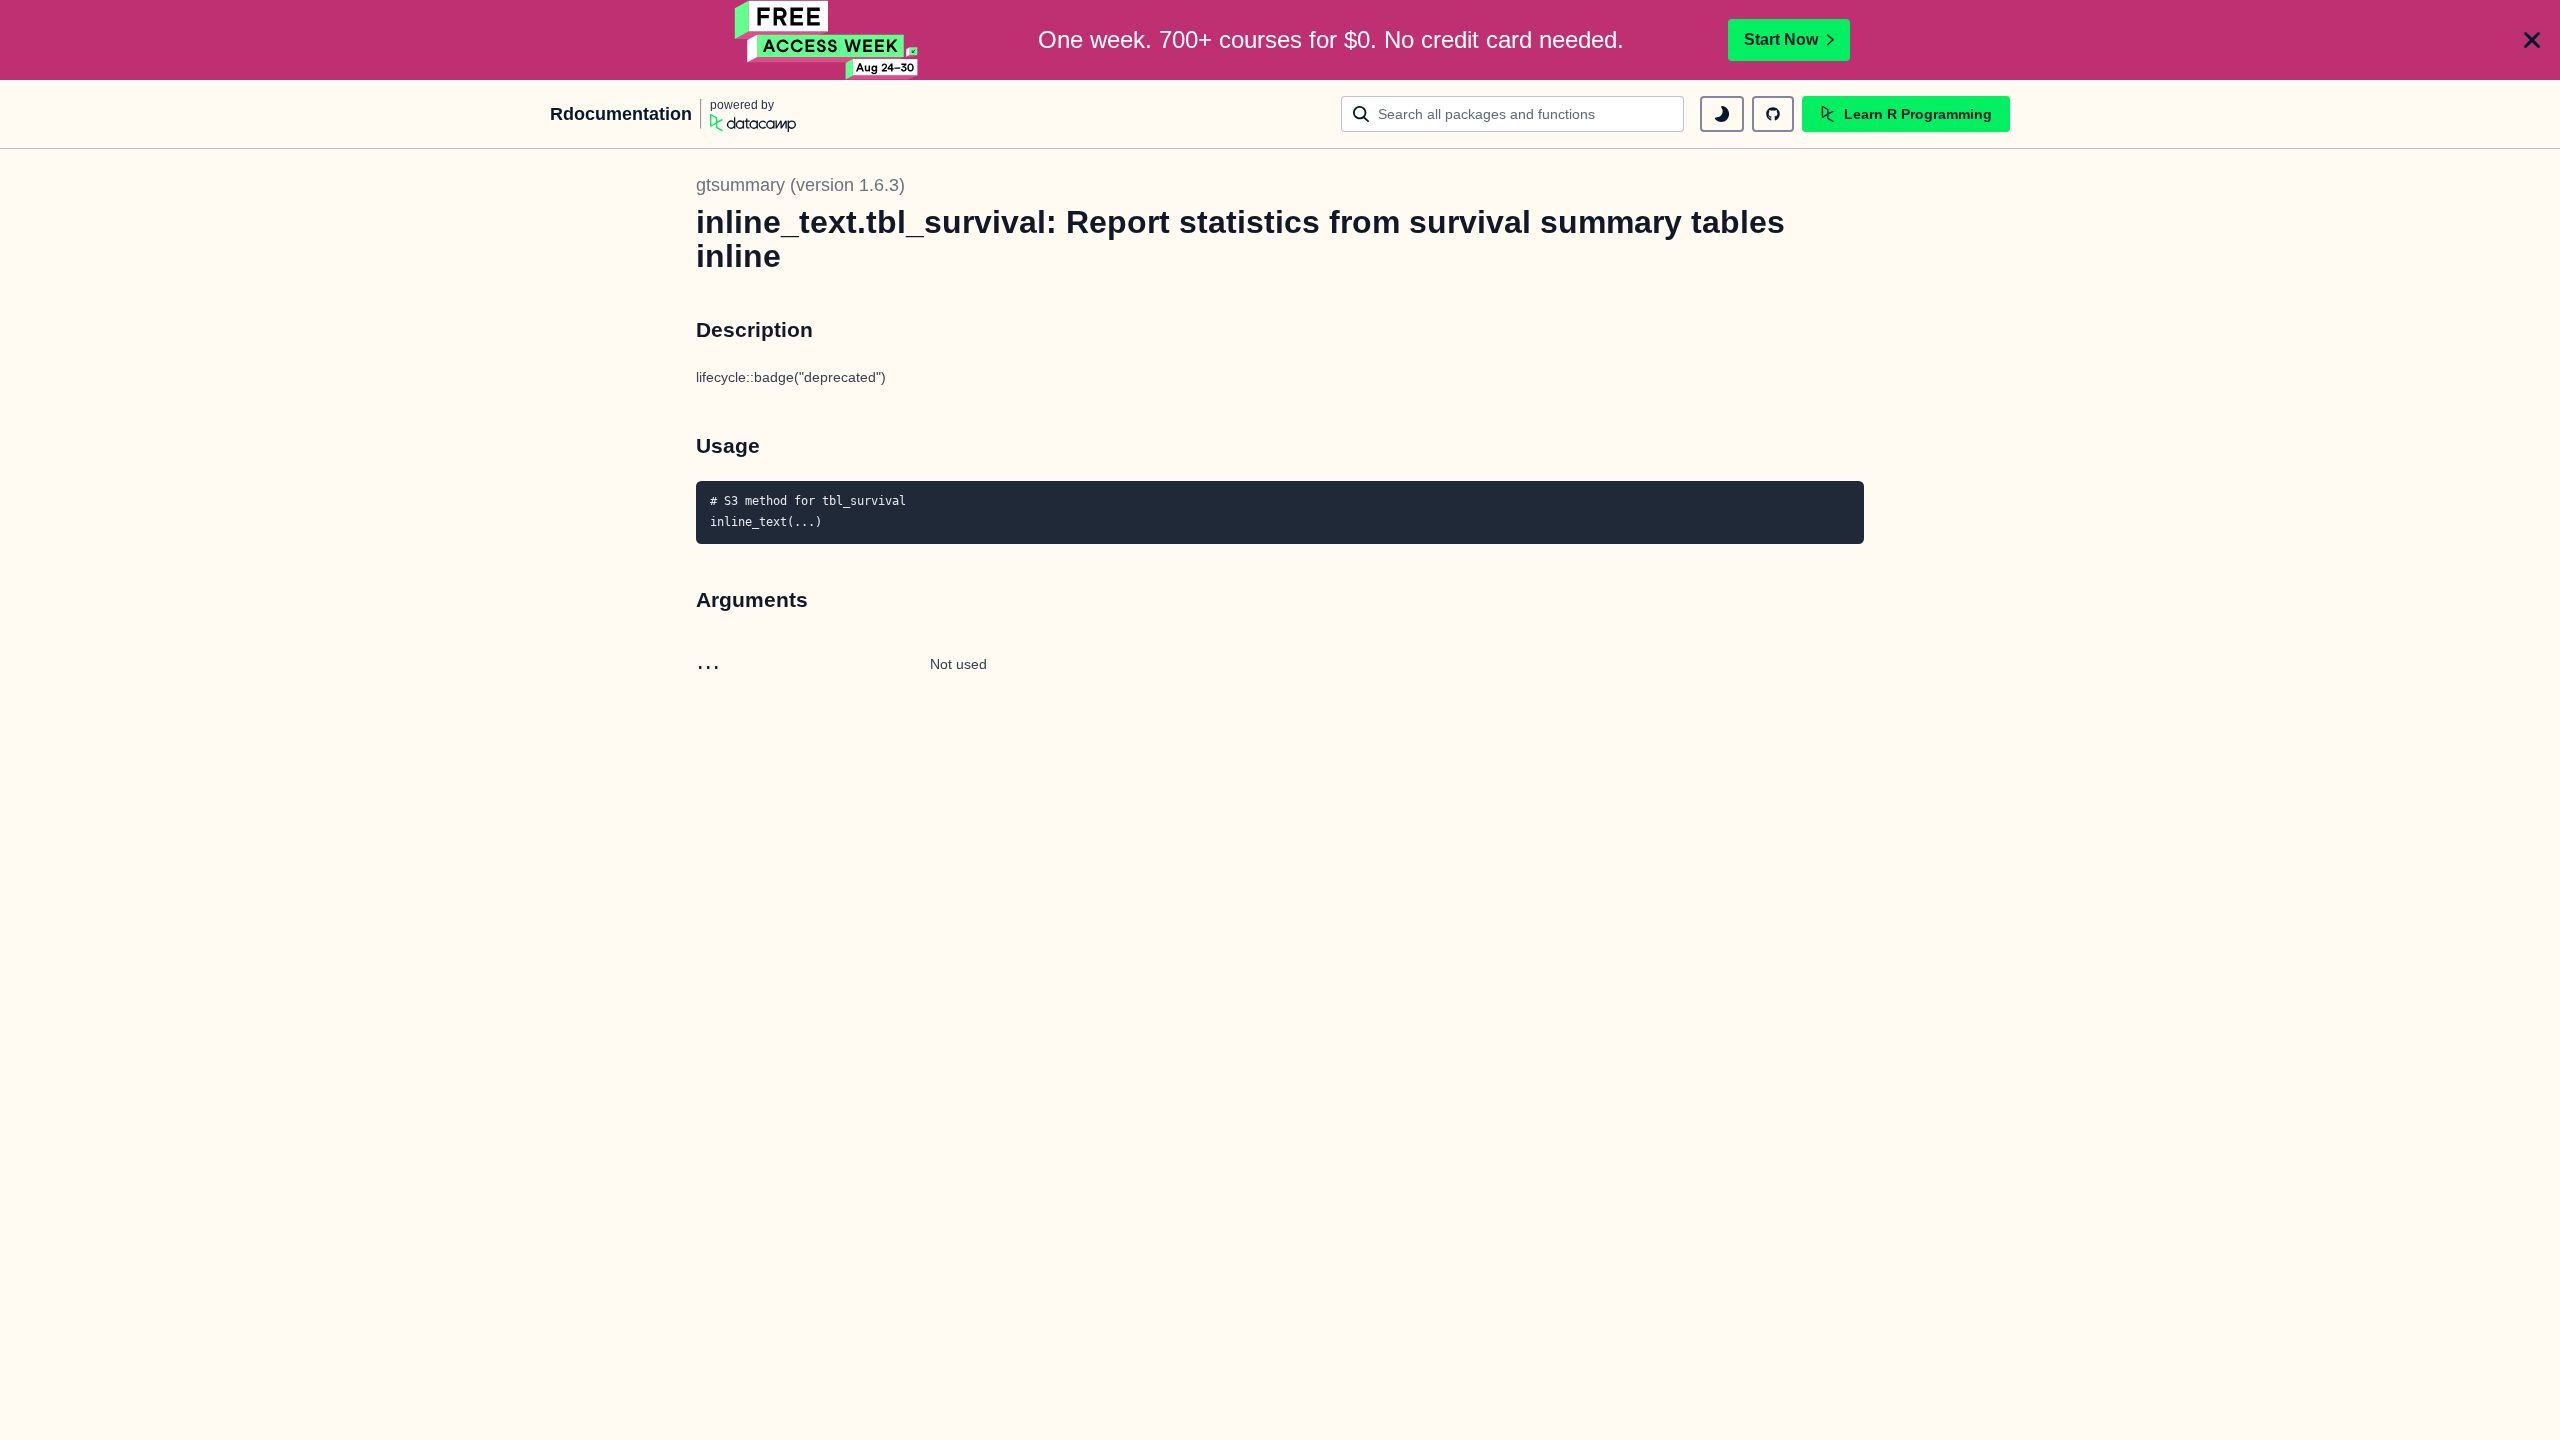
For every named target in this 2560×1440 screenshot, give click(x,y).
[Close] (2532, 40)
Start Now (1781, 39)
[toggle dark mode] (1722, 114)
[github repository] (1773, 114)
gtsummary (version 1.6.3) (800, 185)
